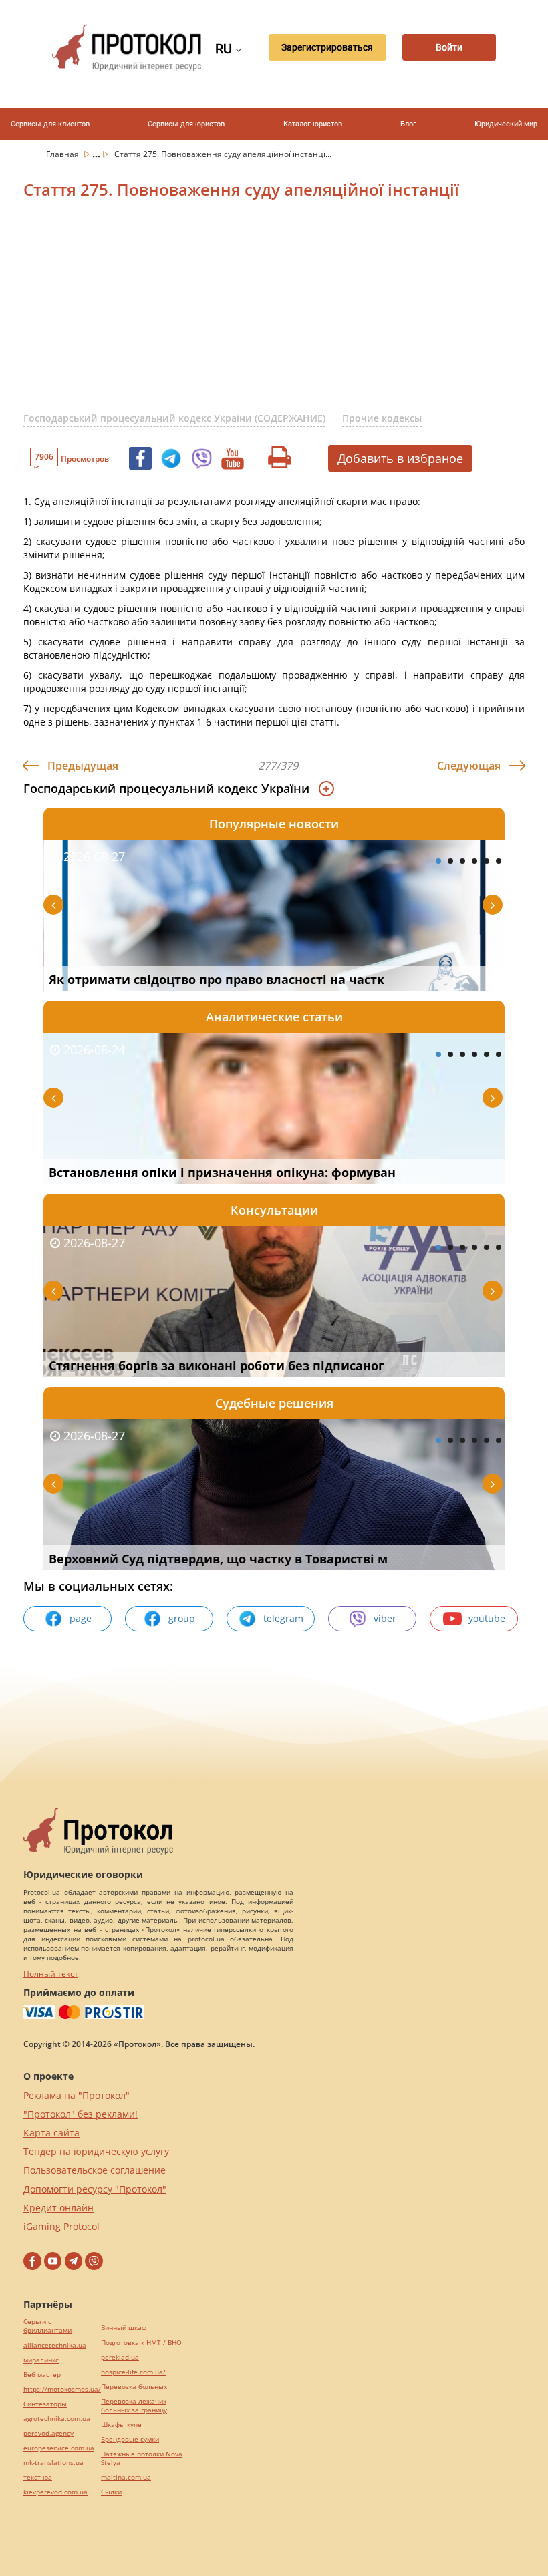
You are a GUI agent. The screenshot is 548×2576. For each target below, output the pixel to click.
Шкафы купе (121, 2425)
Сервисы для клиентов (50, 124)
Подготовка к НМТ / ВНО (141, 2343)
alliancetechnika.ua (55, 2345)
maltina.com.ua (126, 2477)
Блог (408, 124)
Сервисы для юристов (186, 124)
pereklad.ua (120, 2357)
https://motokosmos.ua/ (62, 2389)
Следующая (469, 766)
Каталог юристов (313, 124)
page (81, 1618)
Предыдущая (83, 766)
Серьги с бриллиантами (47, 2326)
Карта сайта (51, 2133)
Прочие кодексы (382, 418)
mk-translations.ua (53, 2463)
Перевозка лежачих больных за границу (134, 2406)
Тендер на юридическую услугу (96, 2151)
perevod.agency (48, 2433)
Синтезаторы (45, 2404)
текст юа (38, 2477)
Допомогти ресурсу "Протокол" (95, 2189)
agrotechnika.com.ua (57, 2419)
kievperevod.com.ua (55, 2492)
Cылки (111, 2492)
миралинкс (41, 2360)
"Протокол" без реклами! (81, 2114)
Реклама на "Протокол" (77, 2095)
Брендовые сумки (130, 2439)
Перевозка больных (134, 2387)
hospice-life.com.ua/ (133, 2372)
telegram (283, 1618)
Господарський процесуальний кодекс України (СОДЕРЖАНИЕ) (174, 418)
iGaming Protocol (61, 2226)
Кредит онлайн (58, 2208)
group (182, 1618)
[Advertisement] (286, 313)
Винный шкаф (124, 2328)
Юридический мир (506, 124)
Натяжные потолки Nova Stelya (142, 2458)
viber (385, 1618)
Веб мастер (42, 2375)
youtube (487, 1618)
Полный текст (51, 1974)
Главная (63, 154)
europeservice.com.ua (59, 2448)
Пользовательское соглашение (95, 2170)
